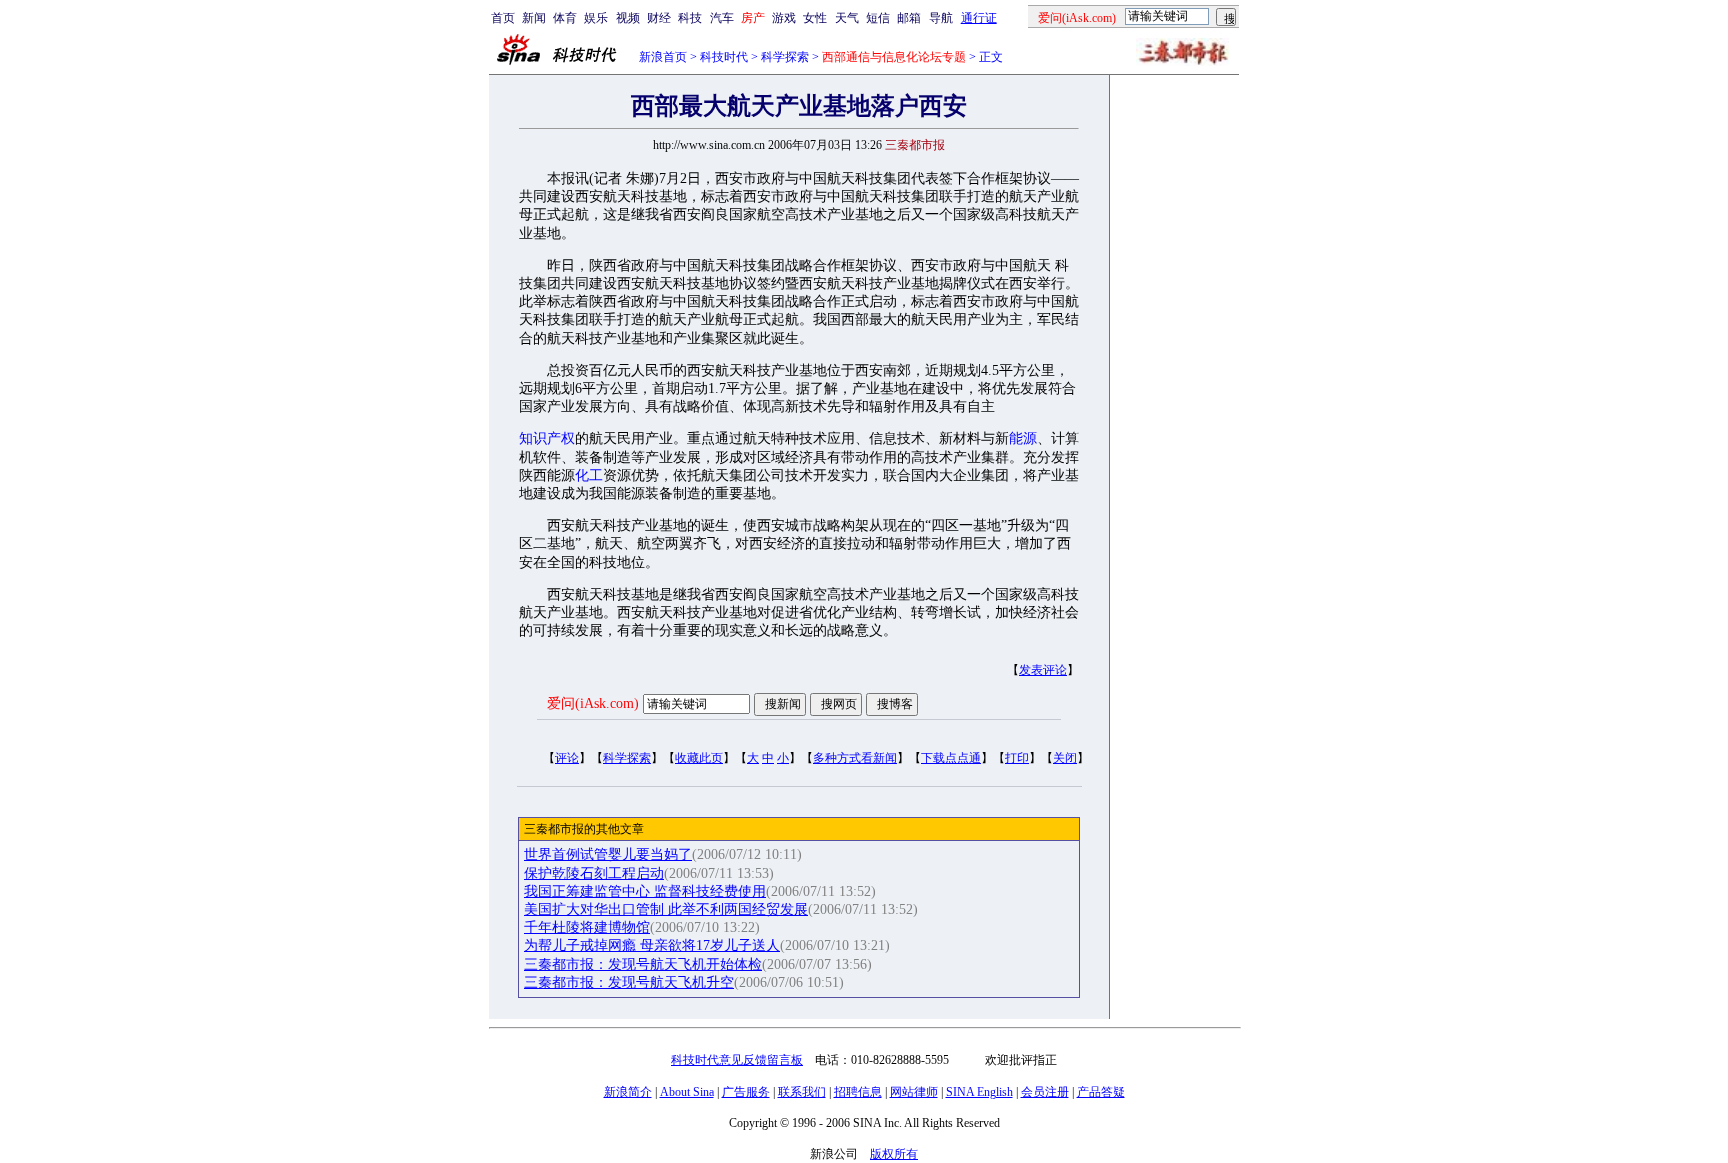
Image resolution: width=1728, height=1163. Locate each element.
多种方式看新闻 (855, 758)
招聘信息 (858, 1092)
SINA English (979, 1092)
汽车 (722, 18)
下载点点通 (951, 758)
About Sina (687, 1092)
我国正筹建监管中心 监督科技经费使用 (645, 891)
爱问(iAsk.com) (593, 703)
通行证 (979, 18)
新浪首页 (663, 57)
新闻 (534, 18)
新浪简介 (628, 1092)
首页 (503, 18)
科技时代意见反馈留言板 (737, 1060)
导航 (941, 18)
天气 (847, 18)
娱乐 (596, 18)
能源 (1023, 438)
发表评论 (1043, 670)
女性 (815, 18)
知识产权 (547, 438)
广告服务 (746, 1092)
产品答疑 (1101, 1092)
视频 (628, 18)
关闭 (1065, 758)
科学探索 (785, 57)
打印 (1017, 758)
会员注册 (1045, 1092)
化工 (589, 475)
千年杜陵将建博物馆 (587, 927)
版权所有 (894, 1154)
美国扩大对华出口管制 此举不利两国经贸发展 (666, 909)
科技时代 (724, 57)
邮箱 (909, 18)
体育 (565, 18)
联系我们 (802, 1092)
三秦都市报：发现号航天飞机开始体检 (643, 964)
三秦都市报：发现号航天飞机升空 (629, 982)
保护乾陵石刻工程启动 (594, 873)
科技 (690, 18)
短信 (878, 18)
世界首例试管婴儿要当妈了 (608, 854)
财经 (659, 18)
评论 (567, 758)
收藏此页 (699, 758)
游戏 (784, 18)
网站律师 (914, 1092)
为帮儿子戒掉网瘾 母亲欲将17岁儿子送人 (652, 945)
